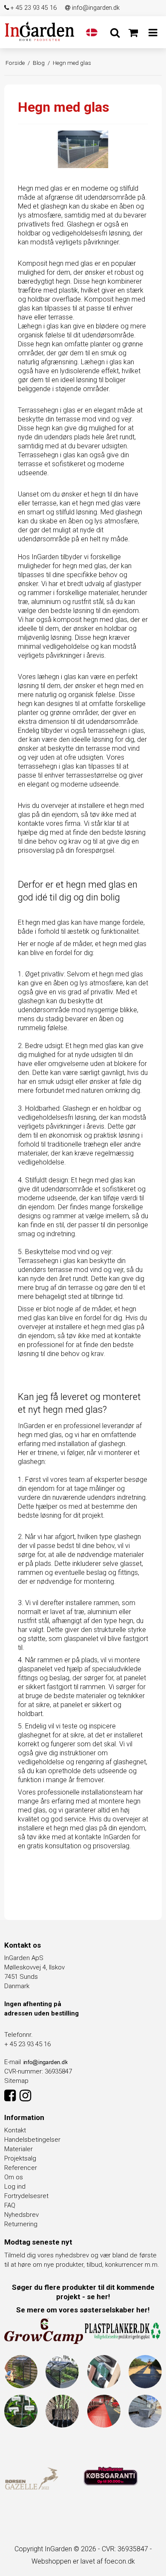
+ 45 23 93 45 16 (33, 8)
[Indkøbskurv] (133, 33)
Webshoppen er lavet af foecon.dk (83, 2561)
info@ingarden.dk (95, 8)
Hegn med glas (40, 188)
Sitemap (16, 2081)
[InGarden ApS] (40, 31)
